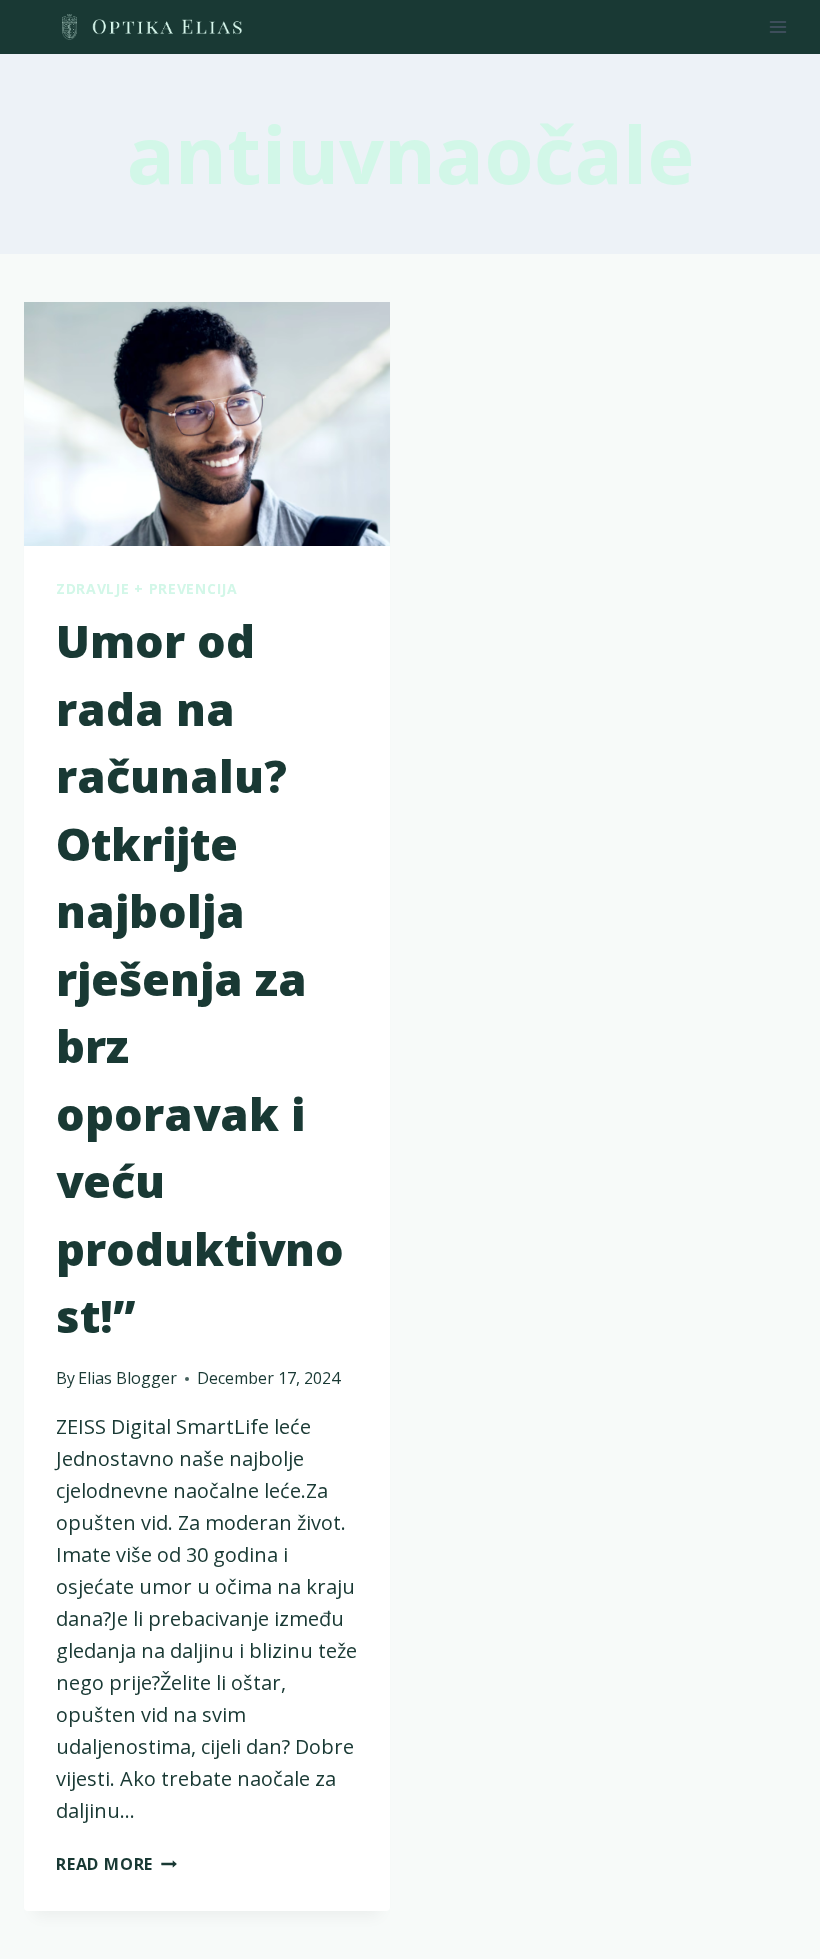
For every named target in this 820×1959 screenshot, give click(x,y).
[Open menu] (777, 26)
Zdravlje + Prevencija (147, 588)
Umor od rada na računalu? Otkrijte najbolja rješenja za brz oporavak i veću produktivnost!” (200, 978)
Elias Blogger (127, 1378)
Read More (116, 1864)
